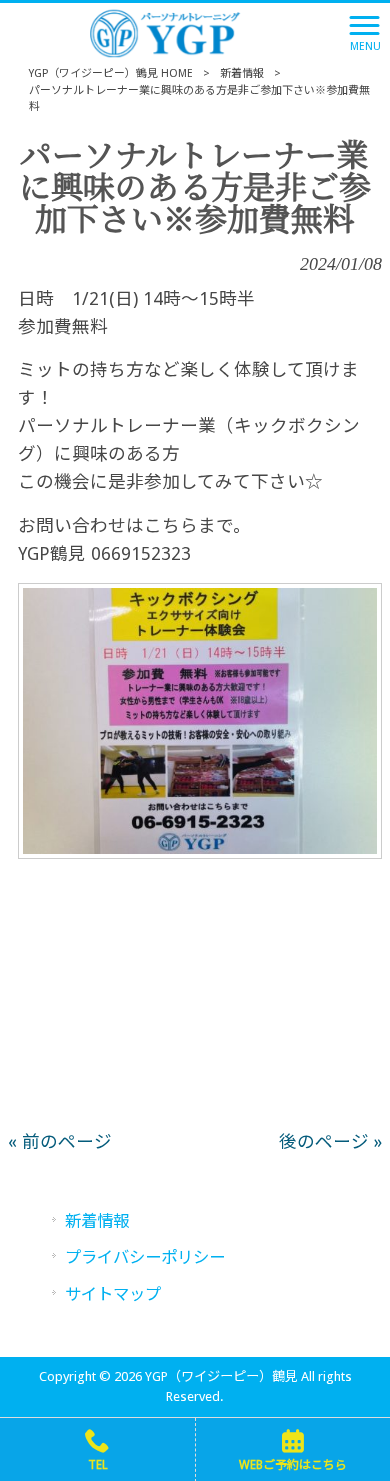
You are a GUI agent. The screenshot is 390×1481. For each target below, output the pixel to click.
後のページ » (330, 1142)
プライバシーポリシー (145, 1257)
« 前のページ (60, 1142)
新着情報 (242, 73)
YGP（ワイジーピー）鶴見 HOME (111, 73)
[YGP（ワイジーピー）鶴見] (170, 32)
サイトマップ (113, 1294)
